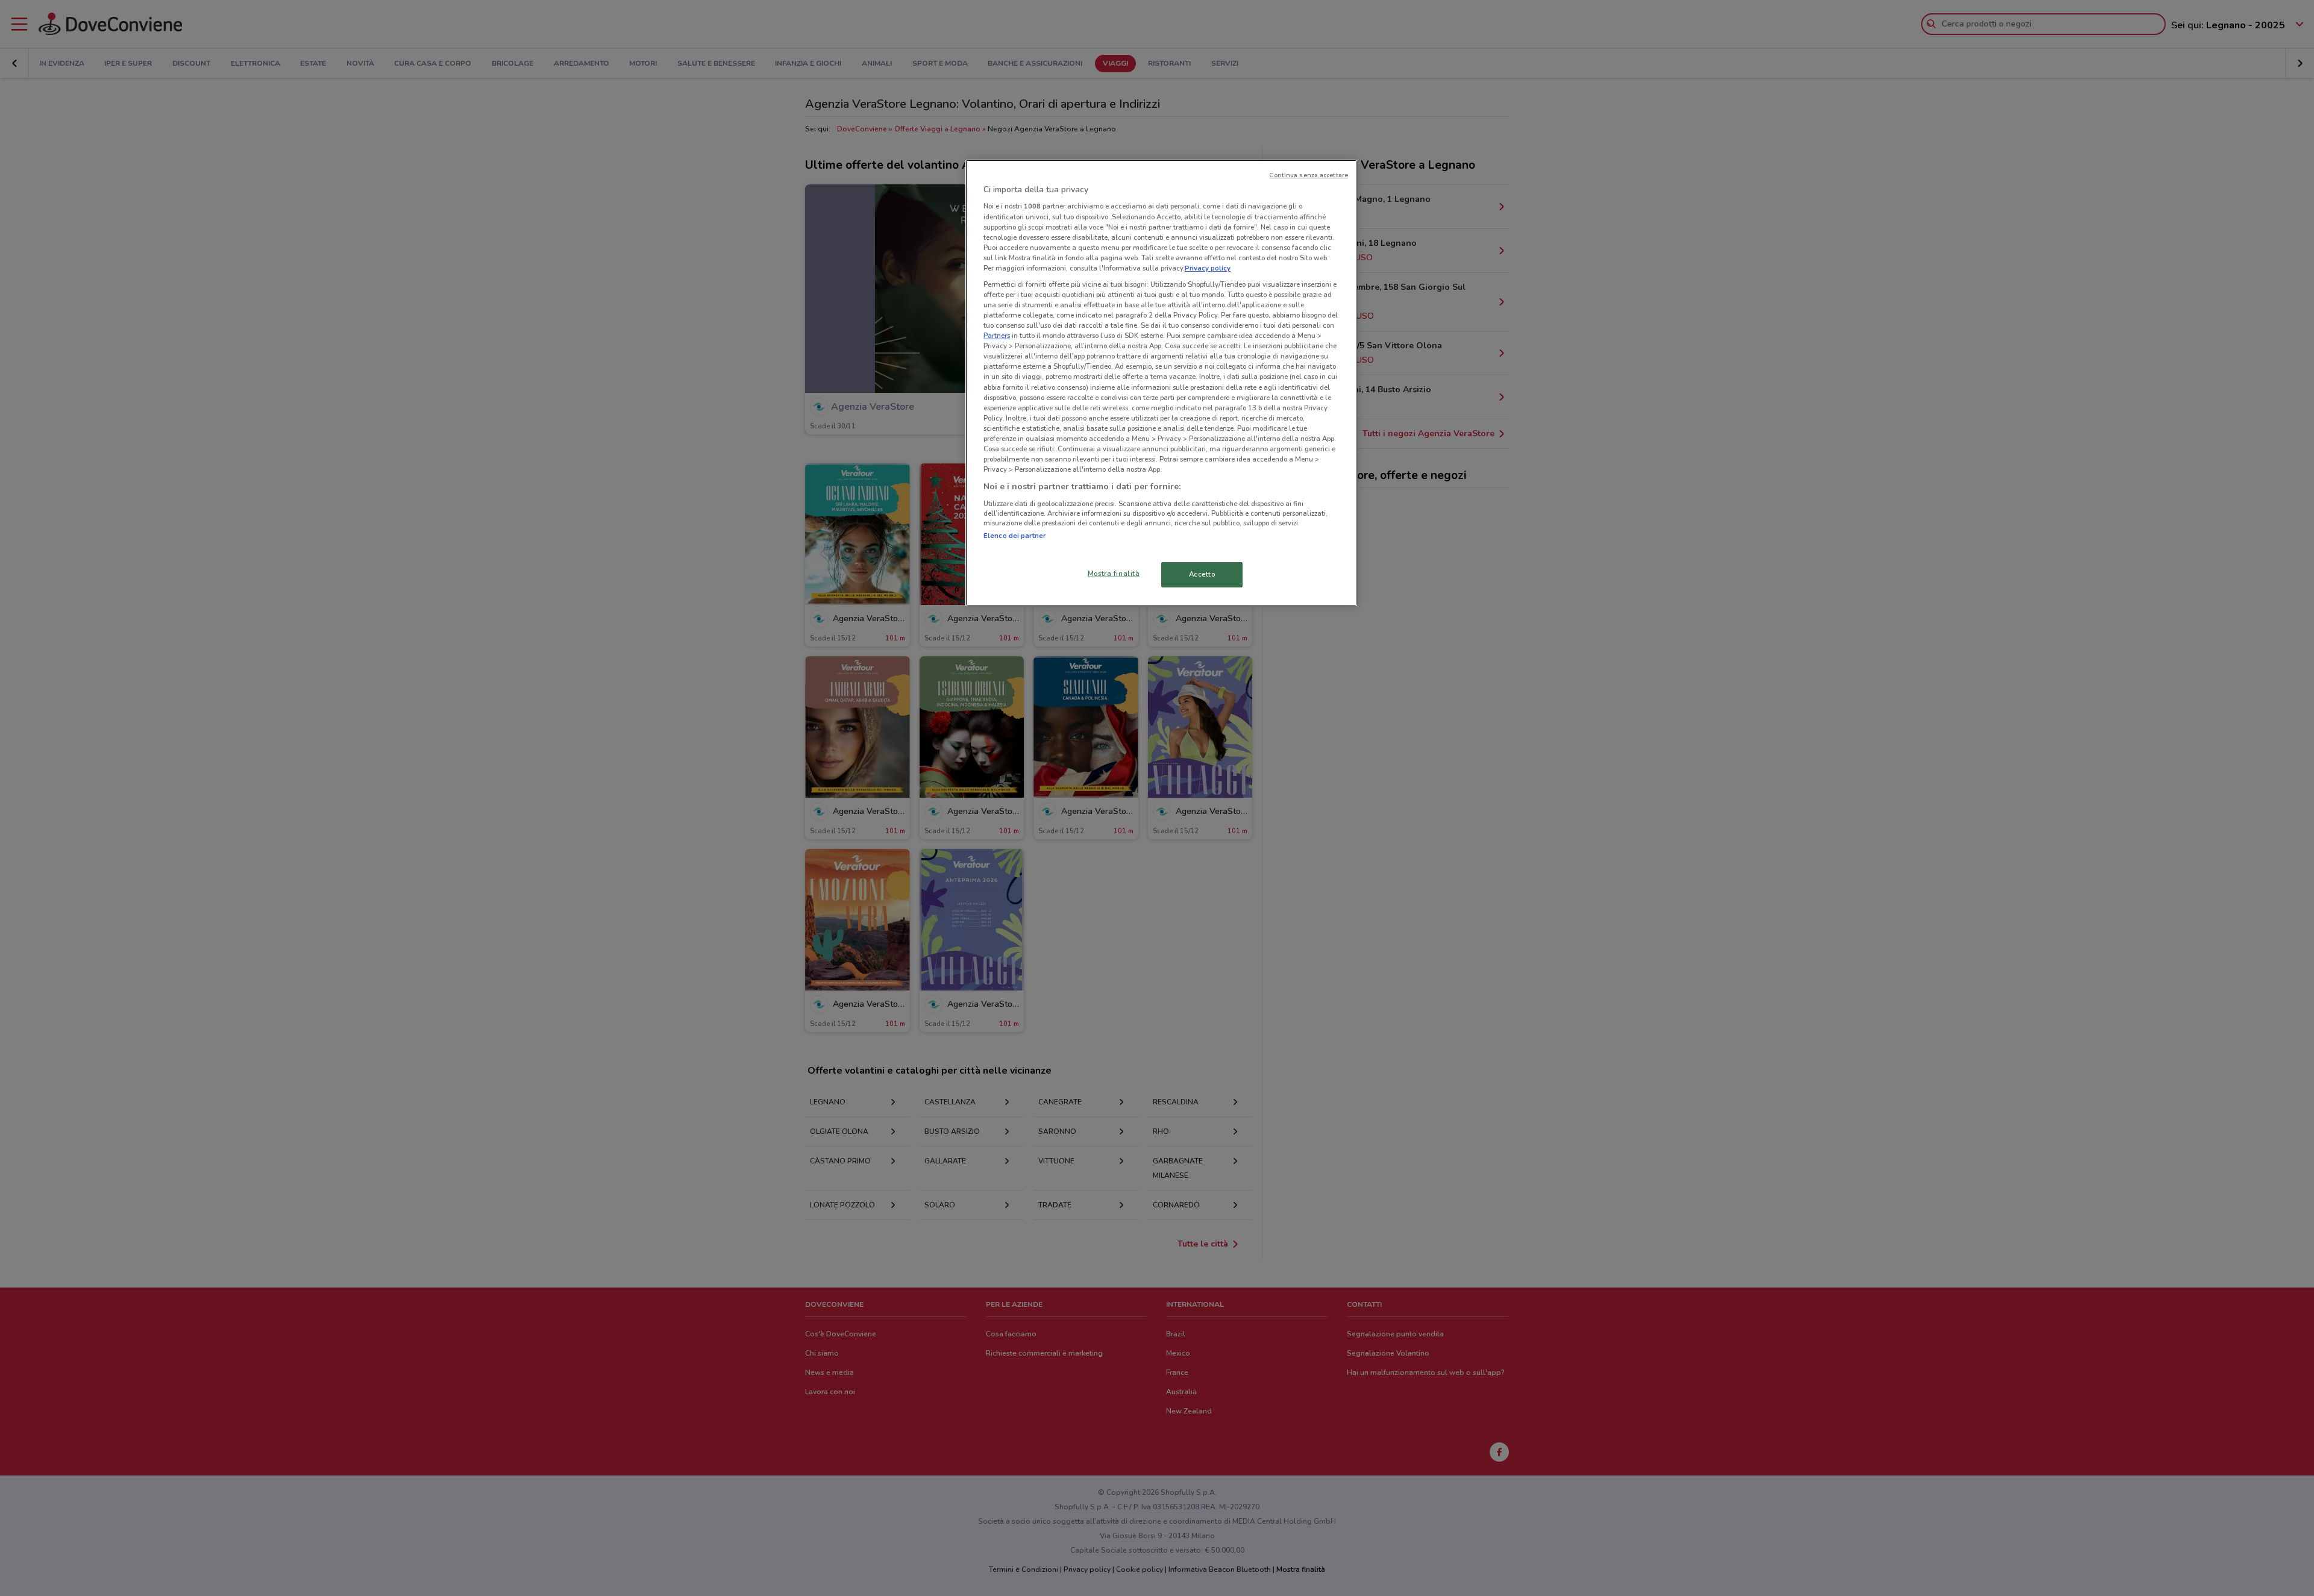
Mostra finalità (1114, 574)
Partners (997, 336)
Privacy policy (1208, 268)
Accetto (1202, 574)
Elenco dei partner (1014, 536)
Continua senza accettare (1309, 175)
